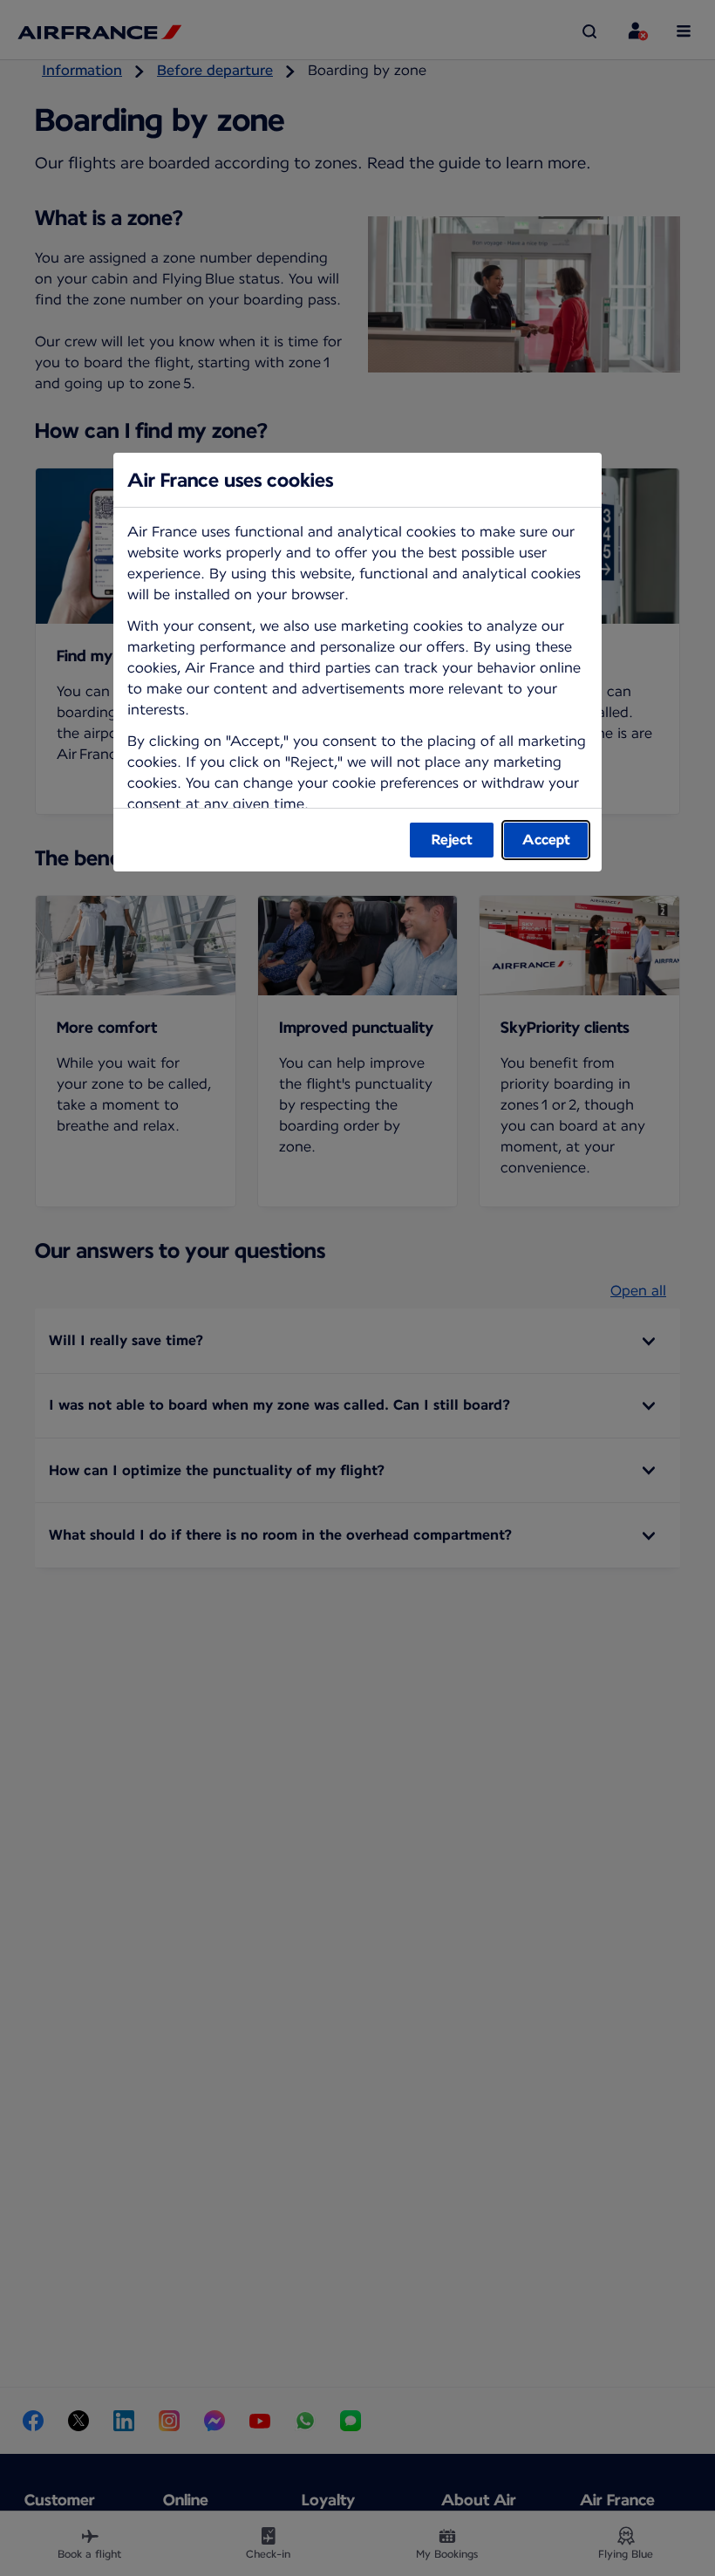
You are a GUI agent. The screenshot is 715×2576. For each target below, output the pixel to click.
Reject (452, 840)
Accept (546, 840)
